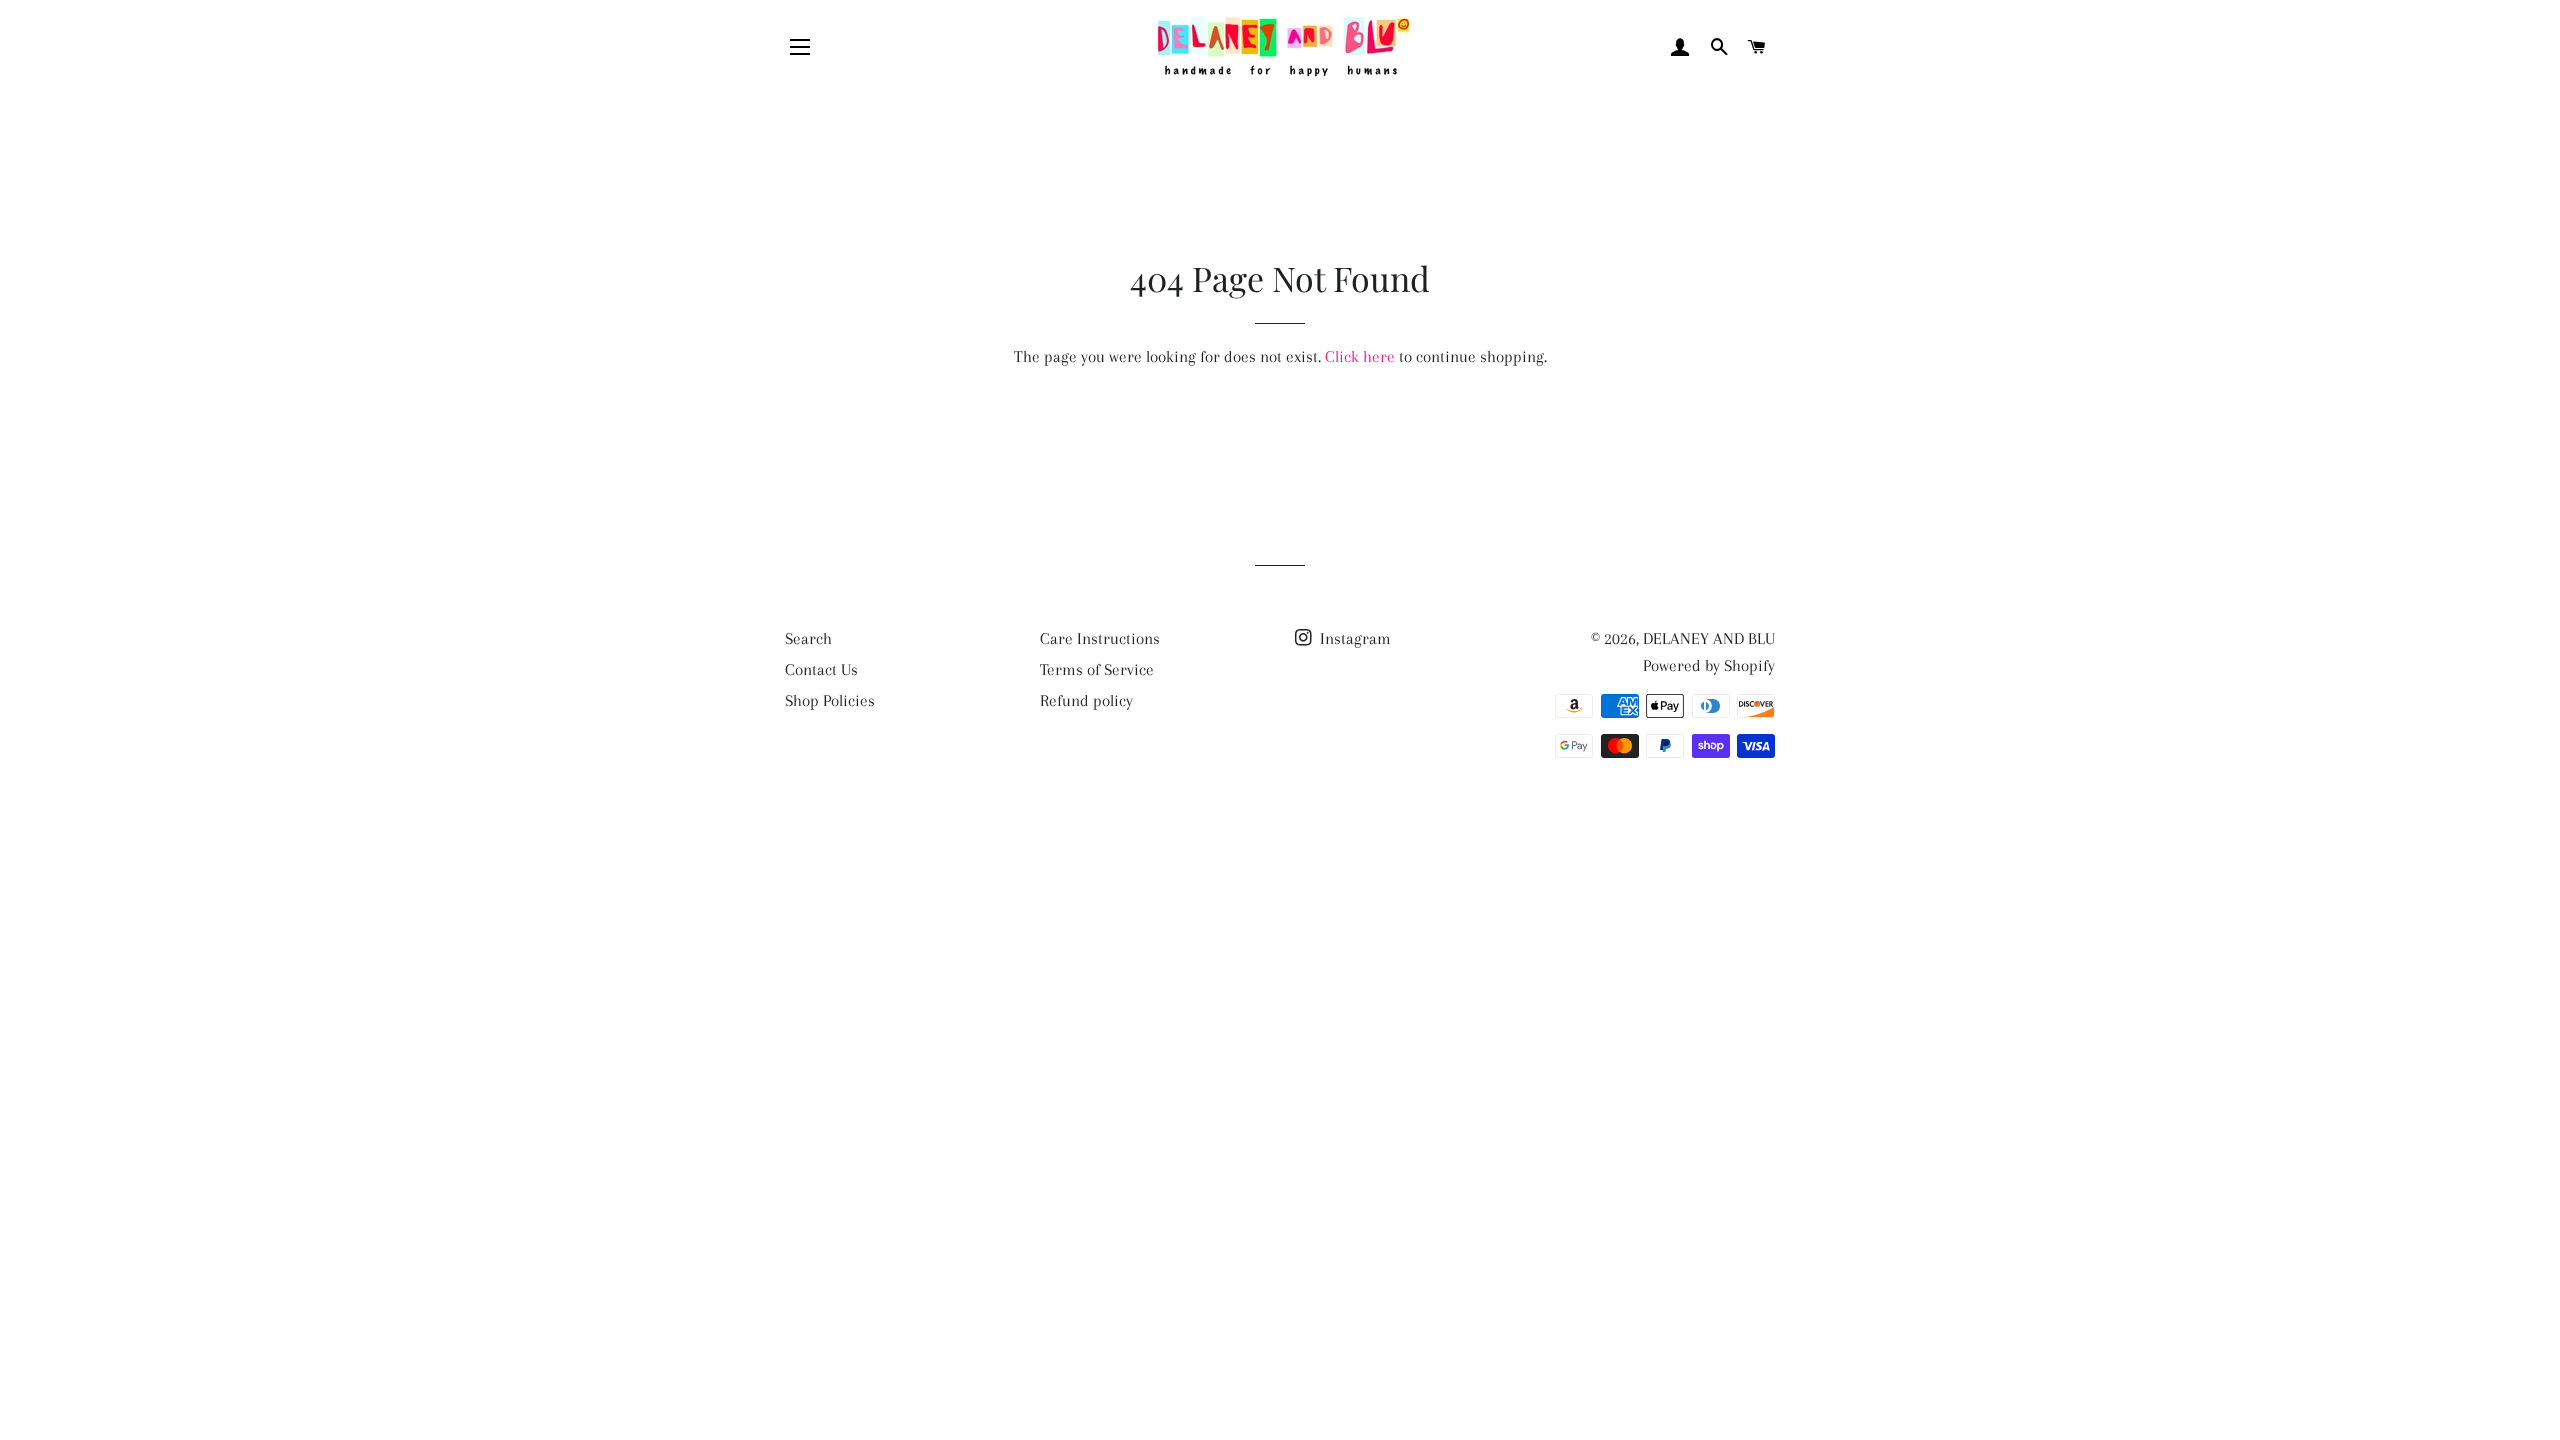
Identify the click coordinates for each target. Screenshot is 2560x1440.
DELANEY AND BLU (1709, 638)
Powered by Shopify (1709, 665)
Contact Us (821, 669)
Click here (1360, 356)
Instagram (1353, 638)
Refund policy (1086, 700)
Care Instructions (1100, 638)
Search (808, 638)
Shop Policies (830, 700)
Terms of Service (1097, 669)
